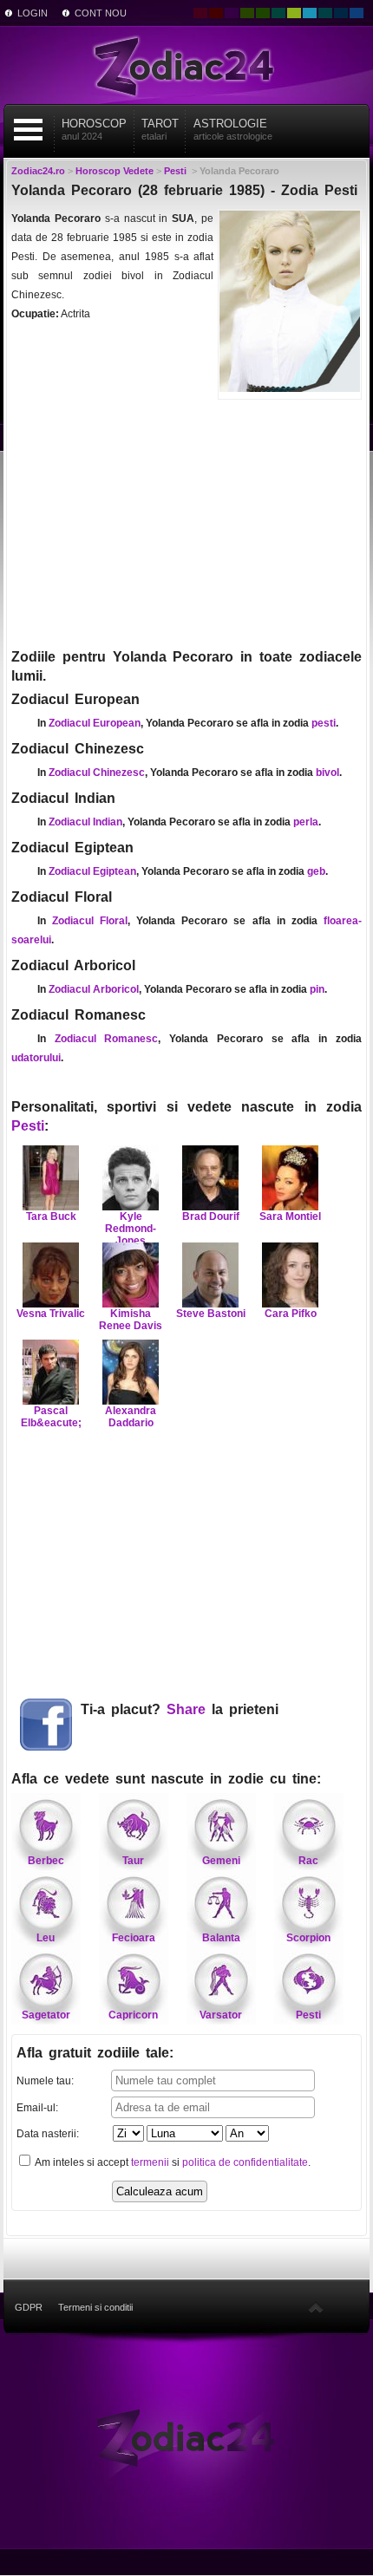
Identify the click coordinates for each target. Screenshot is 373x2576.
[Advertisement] (186, 522)
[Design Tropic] (278, 13)
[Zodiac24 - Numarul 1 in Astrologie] (186, 65)
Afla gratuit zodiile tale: (95, 2053)
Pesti (28, 1126)
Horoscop (94, 129)
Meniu (29, 130)
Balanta (221, 1938)
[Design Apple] (294, 13)
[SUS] (316, 2307)
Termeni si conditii (95, 2307)
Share (186, 1709)
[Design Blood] (200, 13)
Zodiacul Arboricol (94, 989)
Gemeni (221, 1861)
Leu (46, 1938)
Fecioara (134, 1938)
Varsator (221, 2015)
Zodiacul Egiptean (92, 871)
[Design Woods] (263, 13)
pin (317, 989)
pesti (324, 723)
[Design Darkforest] (247, 13)
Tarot (160, 129)
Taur (133, 1861)
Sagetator (46, 2015)
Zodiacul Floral (90, 921)
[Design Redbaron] (216, 13)
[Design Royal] (341, 13)
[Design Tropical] (325, 13)
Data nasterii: (48, 2134)
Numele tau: (45, 2081)
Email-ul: (37, 2108)
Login (33, 13)
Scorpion (308, 1938)
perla (306, 822)
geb (316, 871)
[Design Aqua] (310, 13)
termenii (150, 2162)
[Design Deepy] (357, 13)
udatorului (36, 1058)
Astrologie (233, 129)
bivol (327, 773)
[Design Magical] (232, 13)
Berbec (46, 1861)
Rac (308, 1861)
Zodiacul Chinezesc (97, 773)
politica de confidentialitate (245, 2162)
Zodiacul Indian (85, 822)
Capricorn (133, 2015)
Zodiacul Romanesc (107, 1039)
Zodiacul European (95, 723)
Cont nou (101, 13)
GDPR (29, 2307)
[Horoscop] (186, 2437)
